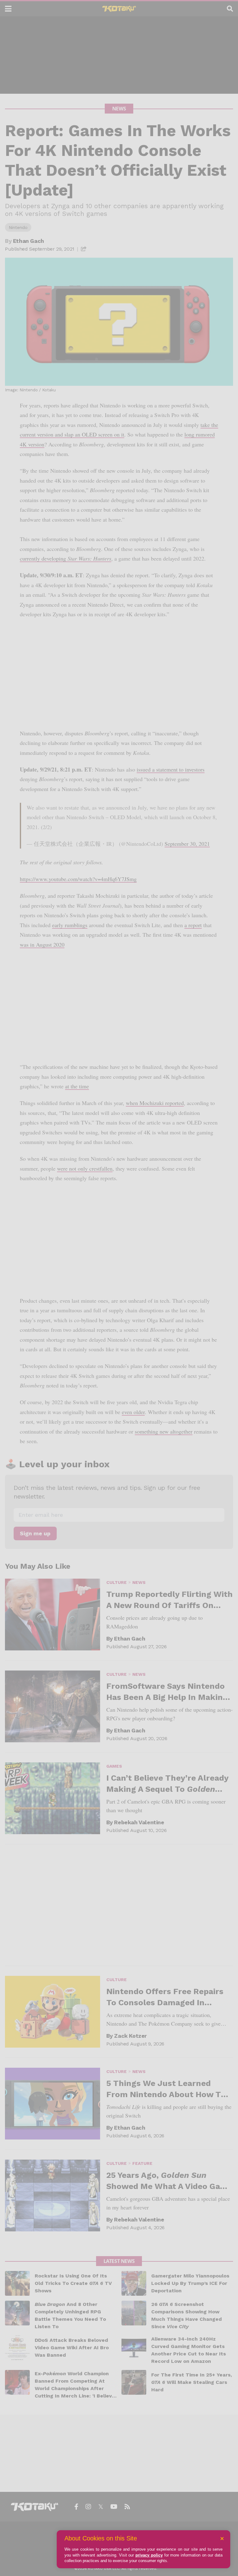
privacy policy (149, 2555)
